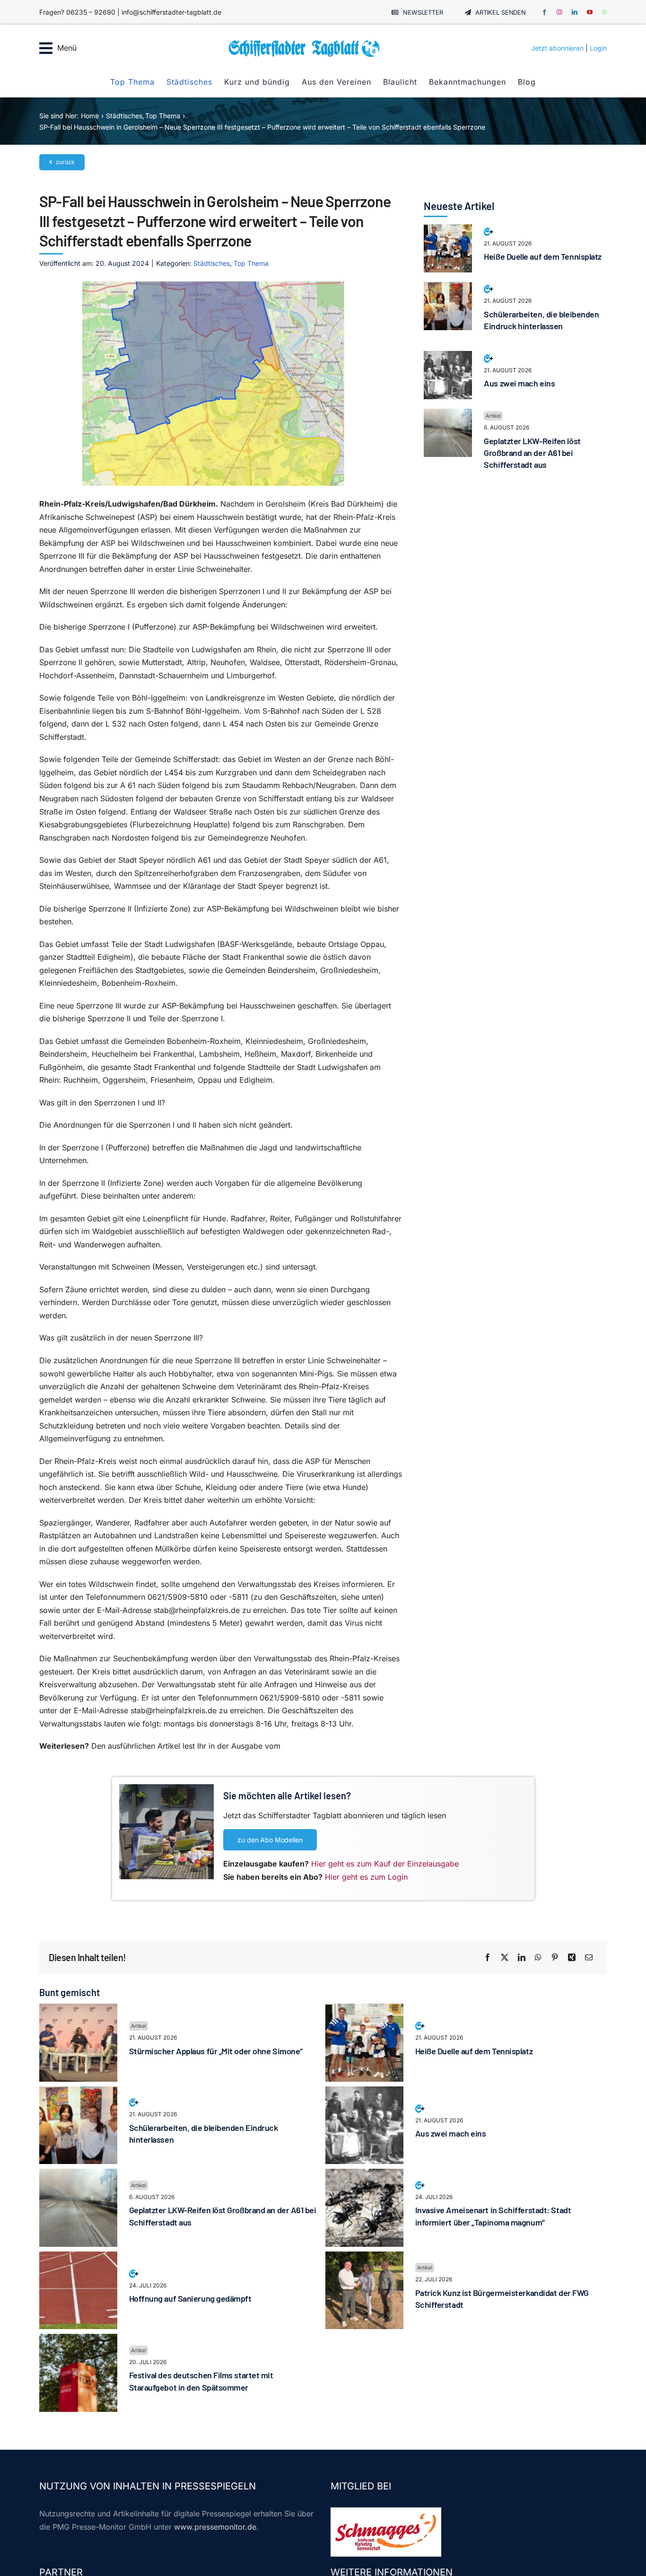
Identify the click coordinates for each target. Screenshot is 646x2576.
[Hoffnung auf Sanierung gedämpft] (78, 2258)
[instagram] (559, 12)
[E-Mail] (589, 1958)
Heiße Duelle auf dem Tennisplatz (543, 256)
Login (598, 48)
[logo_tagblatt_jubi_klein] (304, 43)
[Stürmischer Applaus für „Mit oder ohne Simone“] (78, 2010)
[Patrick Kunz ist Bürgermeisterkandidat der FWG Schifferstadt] (364, 2258)
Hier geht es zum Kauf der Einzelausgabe (385, 1864)
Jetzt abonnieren (557, 48)
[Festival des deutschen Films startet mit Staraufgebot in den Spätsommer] (78, 2340)
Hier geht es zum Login (366, 1877)
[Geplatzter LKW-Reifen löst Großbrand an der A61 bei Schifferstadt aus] (448, 415)
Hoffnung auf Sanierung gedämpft (190, 2298)
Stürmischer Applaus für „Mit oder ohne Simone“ (216, 2051)
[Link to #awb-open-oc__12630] (46, 48)
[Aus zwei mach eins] (448, 357)
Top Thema (251, 263)
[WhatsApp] (538, 1958)
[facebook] (544, 12)
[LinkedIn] (522, 1958)
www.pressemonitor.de (215, 2527)
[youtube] (590, 12)
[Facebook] (488, 1958)
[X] (505, 1958)
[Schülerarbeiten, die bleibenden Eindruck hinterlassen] (448, 288)
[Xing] (572, 1958)
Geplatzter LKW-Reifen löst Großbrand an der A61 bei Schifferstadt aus (532, 453)
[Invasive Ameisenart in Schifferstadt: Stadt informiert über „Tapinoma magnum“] (364, 2175)
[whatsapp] (604, 12)
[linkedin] (575, 12)
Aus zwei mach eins (519, 383)
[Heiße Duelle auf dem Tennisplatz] (448, 230)
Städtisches (212, 263)
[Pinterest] (555, 1958)
